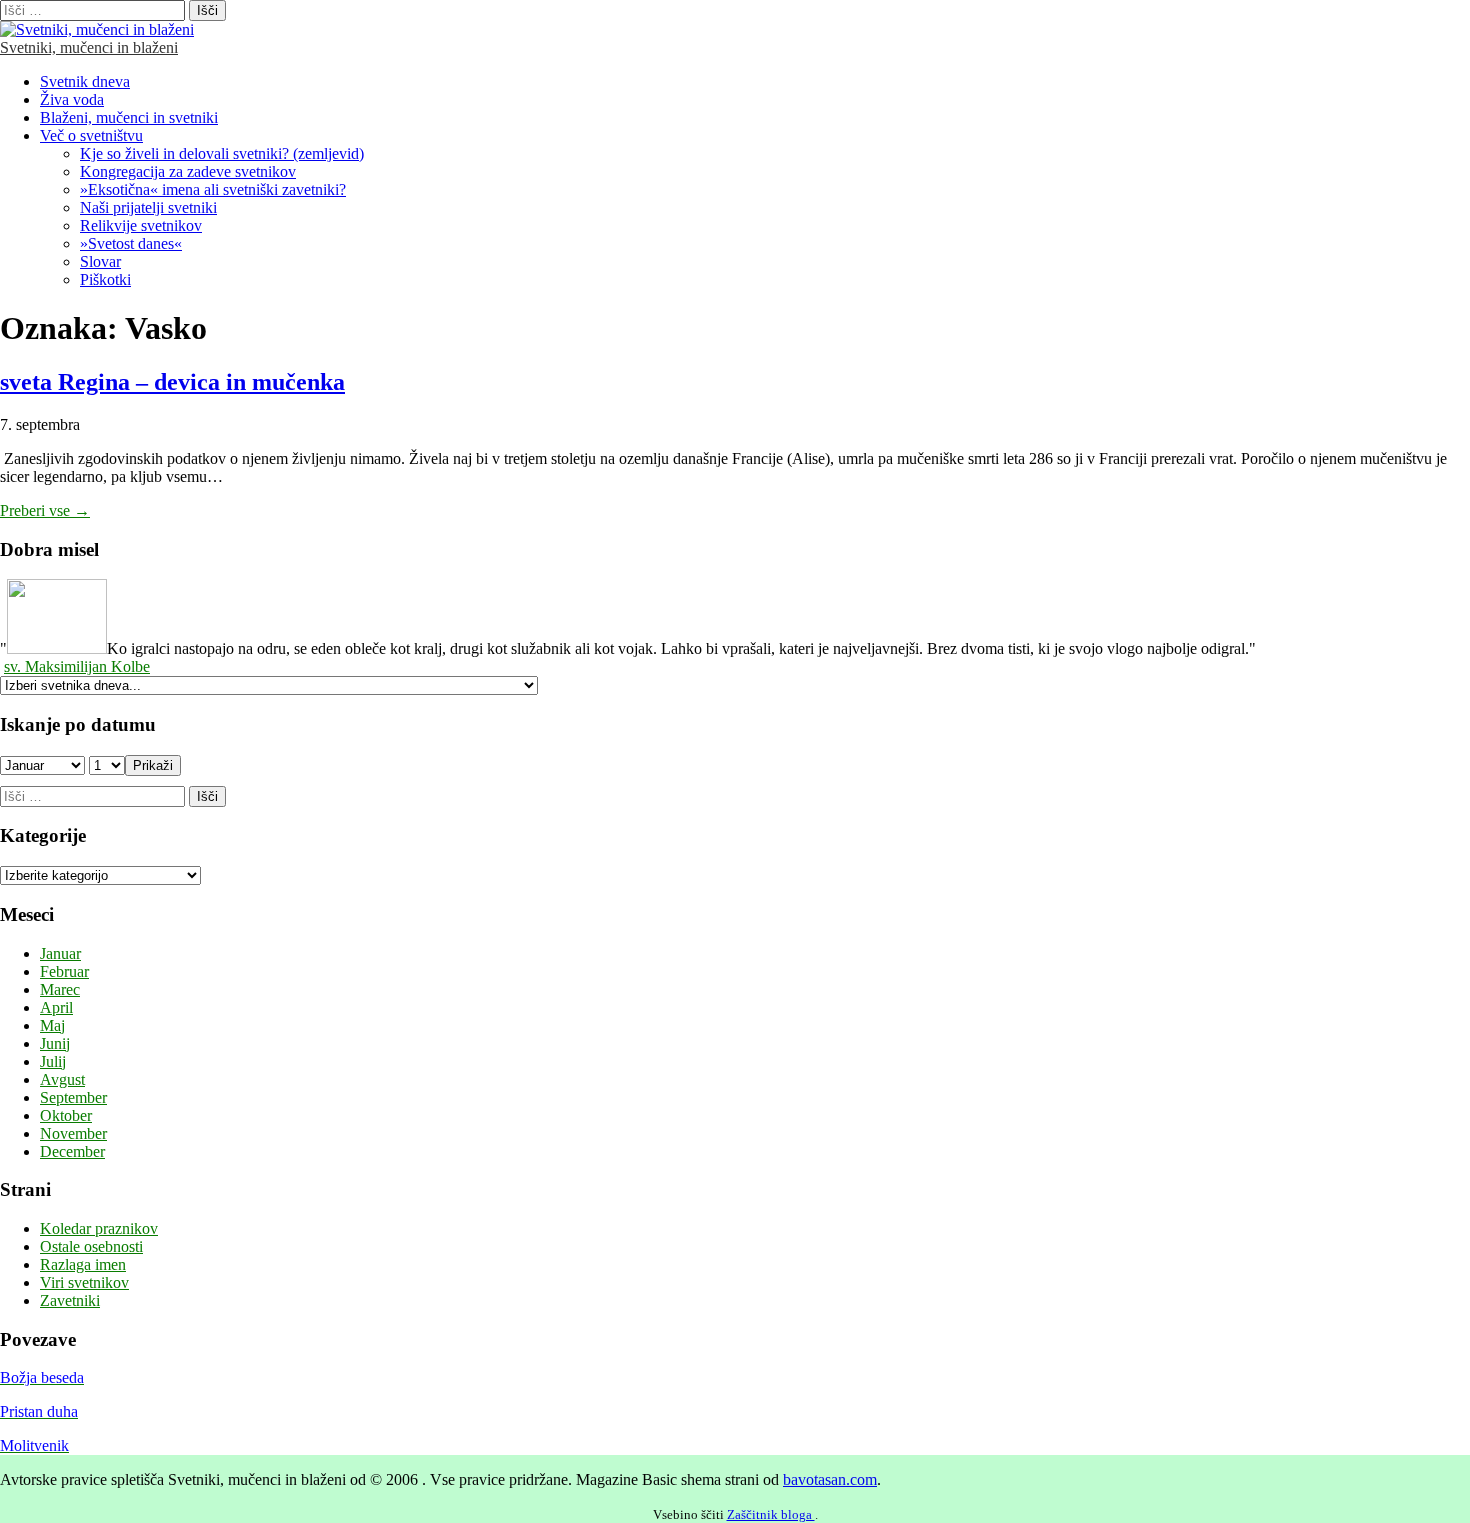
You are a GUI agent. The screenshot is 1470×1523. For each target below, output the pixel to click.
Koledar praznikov (99, 1228)
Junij (55, 1043)
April (56, 1007)
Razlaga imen (83, 1264)
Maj (52, 1025)
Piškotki (105, 279)
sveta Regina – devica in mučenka (172, 382)
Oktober (66, 1115)
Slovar (100, 261)
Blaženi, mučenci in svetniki (129, 117)
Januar (60, 953)
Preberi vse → (45, 510)
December (72, 1151)
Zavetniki (70, 1300)
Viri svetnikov (84, 1282)
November (73, 1133)
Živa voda (72, 99)
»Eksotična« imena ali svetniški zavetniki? (213, 189)
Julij (53, 1061)
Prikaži (153, 765)
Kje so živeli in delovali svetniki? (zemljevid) (222, 153)
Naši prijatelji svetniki (148, 207)
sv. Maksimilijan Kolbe (77, 666)
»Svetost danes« (131, 243)
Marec (60, 989)
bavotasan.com (830, 1479)
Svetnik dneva (85, 81)
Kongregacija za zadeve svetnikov (188, 171)
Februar (64, 971)
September (73, 1097)
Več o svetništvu (91, 135)
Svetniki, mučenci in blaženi (89, 47)
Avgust (62, 1079)
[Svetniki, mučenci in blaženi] (97, 29)
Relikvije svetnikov (141, 225)
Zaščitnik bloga (771, 1514)
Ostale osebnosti (91, 1246)
